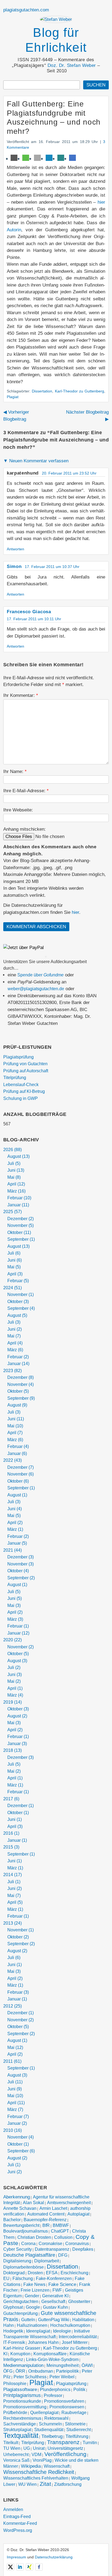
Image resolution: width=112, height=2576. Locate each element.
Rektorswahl (56, 2418)
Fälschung (23, 2278)
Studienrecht (79, 2430)
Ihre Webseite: (18, 810)
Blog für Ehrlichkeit (56, 40)
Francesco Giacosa (29, 612)
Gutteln (28, 2320)
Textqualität (21, 2435)
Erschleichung (74, 2273)
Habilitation (83, 2320)
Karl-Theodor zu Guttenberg (80, 391)
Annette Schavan (20, 2208)
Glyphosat (13, 2307)
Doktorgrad (14, 2273)
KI (5, 2354)
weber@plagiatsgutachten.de (36, 989)
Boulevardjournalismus (26, 2231)
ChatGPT (60, 2231)
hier (101, 202)
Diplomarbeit (47, 2261)
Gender (32, 2296)
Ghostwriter (79, 2301)
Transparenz (63, 2442)
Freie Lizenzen (35, 2290)
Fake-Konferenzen (54, 2278)
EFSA (52, 2273)
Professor (53, 2395)
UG (27, 2448)
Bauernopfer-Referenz (45, 2220)
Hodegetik (13, 2331)
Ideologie (62, 2331)
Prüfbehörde (15, 2413)
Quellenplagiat (44, 2413)
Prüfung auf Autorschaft (26, 1071)
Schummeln (50, 2424)
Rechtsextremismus (22, 2418)
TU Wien (12, 2448)
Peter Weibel (62, 2377)
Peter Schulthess (30, 2377)
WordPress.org (18, 2530)
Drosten (35, 2273)
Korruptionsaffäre (50, 2354)
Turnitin (90, 2443)
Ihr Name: (15, 771)
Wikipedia (31, 2466)
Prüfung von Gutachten (25, 1064)
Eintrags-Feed (17, 2517)
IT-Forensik (14, 2342)
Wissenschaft (57, 2466)
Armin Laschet (53, 2208)
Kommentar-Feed (20, 2523)
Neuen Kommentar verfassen (36, 461)
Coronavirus (77, 2244)
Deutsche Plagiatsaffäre (29, 2255)
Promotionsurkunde (22, 2401)
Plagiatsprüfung (18, 1057)
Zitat (45, 2484)
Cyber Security (18, 2249)
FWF (57, 2290)
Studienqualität (49, 2430)
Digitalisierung (17, 2261)
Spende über (41, 975)
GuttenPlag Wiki (54, 2320)
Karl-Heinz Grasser (22, 2348)
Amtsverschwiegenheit (69, 2203)
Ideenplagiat (38, 2331)
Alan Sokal (33, 2203)
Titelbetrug (52, 2436)
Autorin (14, 230)
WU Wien (27, 2484)
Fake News (34, 2284)
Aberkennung (17, 2197)
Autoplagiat (78, 2214)
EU (6, 2278)
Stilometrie (75, 2424)
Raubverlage (74, 2413)
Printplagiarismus (22, 2395)
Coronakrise (50, 2244)
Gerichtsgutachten (21, 2301)
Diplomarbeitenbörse (24, 2267)
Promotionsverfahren (64, 2401)
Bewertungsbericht (21, 2225)
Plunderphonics (55, 2390)
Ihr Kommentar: (21, 695)
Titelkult (11, 2443)
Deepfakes (83, 2249)
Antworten (15, 549)
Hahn (9, 2325)
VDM (36, 2455)
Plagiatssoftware (20, 2389)
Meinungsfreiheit (63, 2365)
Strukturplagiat (17, 2430)
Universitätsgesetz (65, 2448)
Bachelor (12, 2220)
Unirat (39, 2448)
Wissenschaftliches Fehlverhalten (36, 2478)
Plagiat (13, 397)
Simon (14, 566)
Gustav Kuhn (55, 2307)
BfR (46, 2225)
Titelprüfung (15, 1078)
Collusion (63, 2237)
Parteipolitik (67, 2371)
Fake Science (62, 2284)
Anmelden (13, 2510)
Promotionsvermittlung (25, 2407)
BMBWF (61, 2225)
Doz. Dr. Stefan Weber (72, 65)
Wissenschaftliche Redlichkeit (39, 2472)
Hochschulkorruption (70, 2325)
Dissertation (42, 391)
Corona (28, 2244)
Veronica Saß (16, 2460)
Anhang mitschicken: (24, 829)
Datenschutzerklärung (54, 2557)
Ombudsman (41, 2371)
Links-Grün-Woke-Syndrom (52, 2359)
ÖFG (8, 2371)
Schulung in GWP (21, 1098)
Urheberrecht (16, 2455)
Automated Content (46, 2214)
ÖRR (20, 2371)
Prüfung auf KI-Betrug (24, 1091)
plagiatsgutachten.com (26, 10)
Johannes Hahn (43, 2342)
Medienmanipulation (23, 2365)
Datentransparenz (52, 2249)
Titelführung (77, 2436)
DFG (63, 2255)
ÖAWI (87, 2365)
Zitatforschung (68, 2484)
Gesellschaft (53, 2301)
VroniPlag (42, 2460)
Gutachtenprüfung (21, 2313)
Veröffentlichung (65, 2454)
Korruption (20, 2354)
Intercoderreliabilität (78, 2337)
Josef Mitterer (75, 2342)
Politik (79, 2390)
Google (33, 2307)
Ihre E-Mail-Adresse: (26, 791)
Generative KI (55, 2296)
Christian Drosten (34, 2237)
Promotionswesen (67, 2407)
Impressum (16, 2557)
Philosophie (15, 2384)
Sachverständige (20, 2424)
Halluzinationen (32, 2325)
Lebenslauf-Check (21, 1085)
